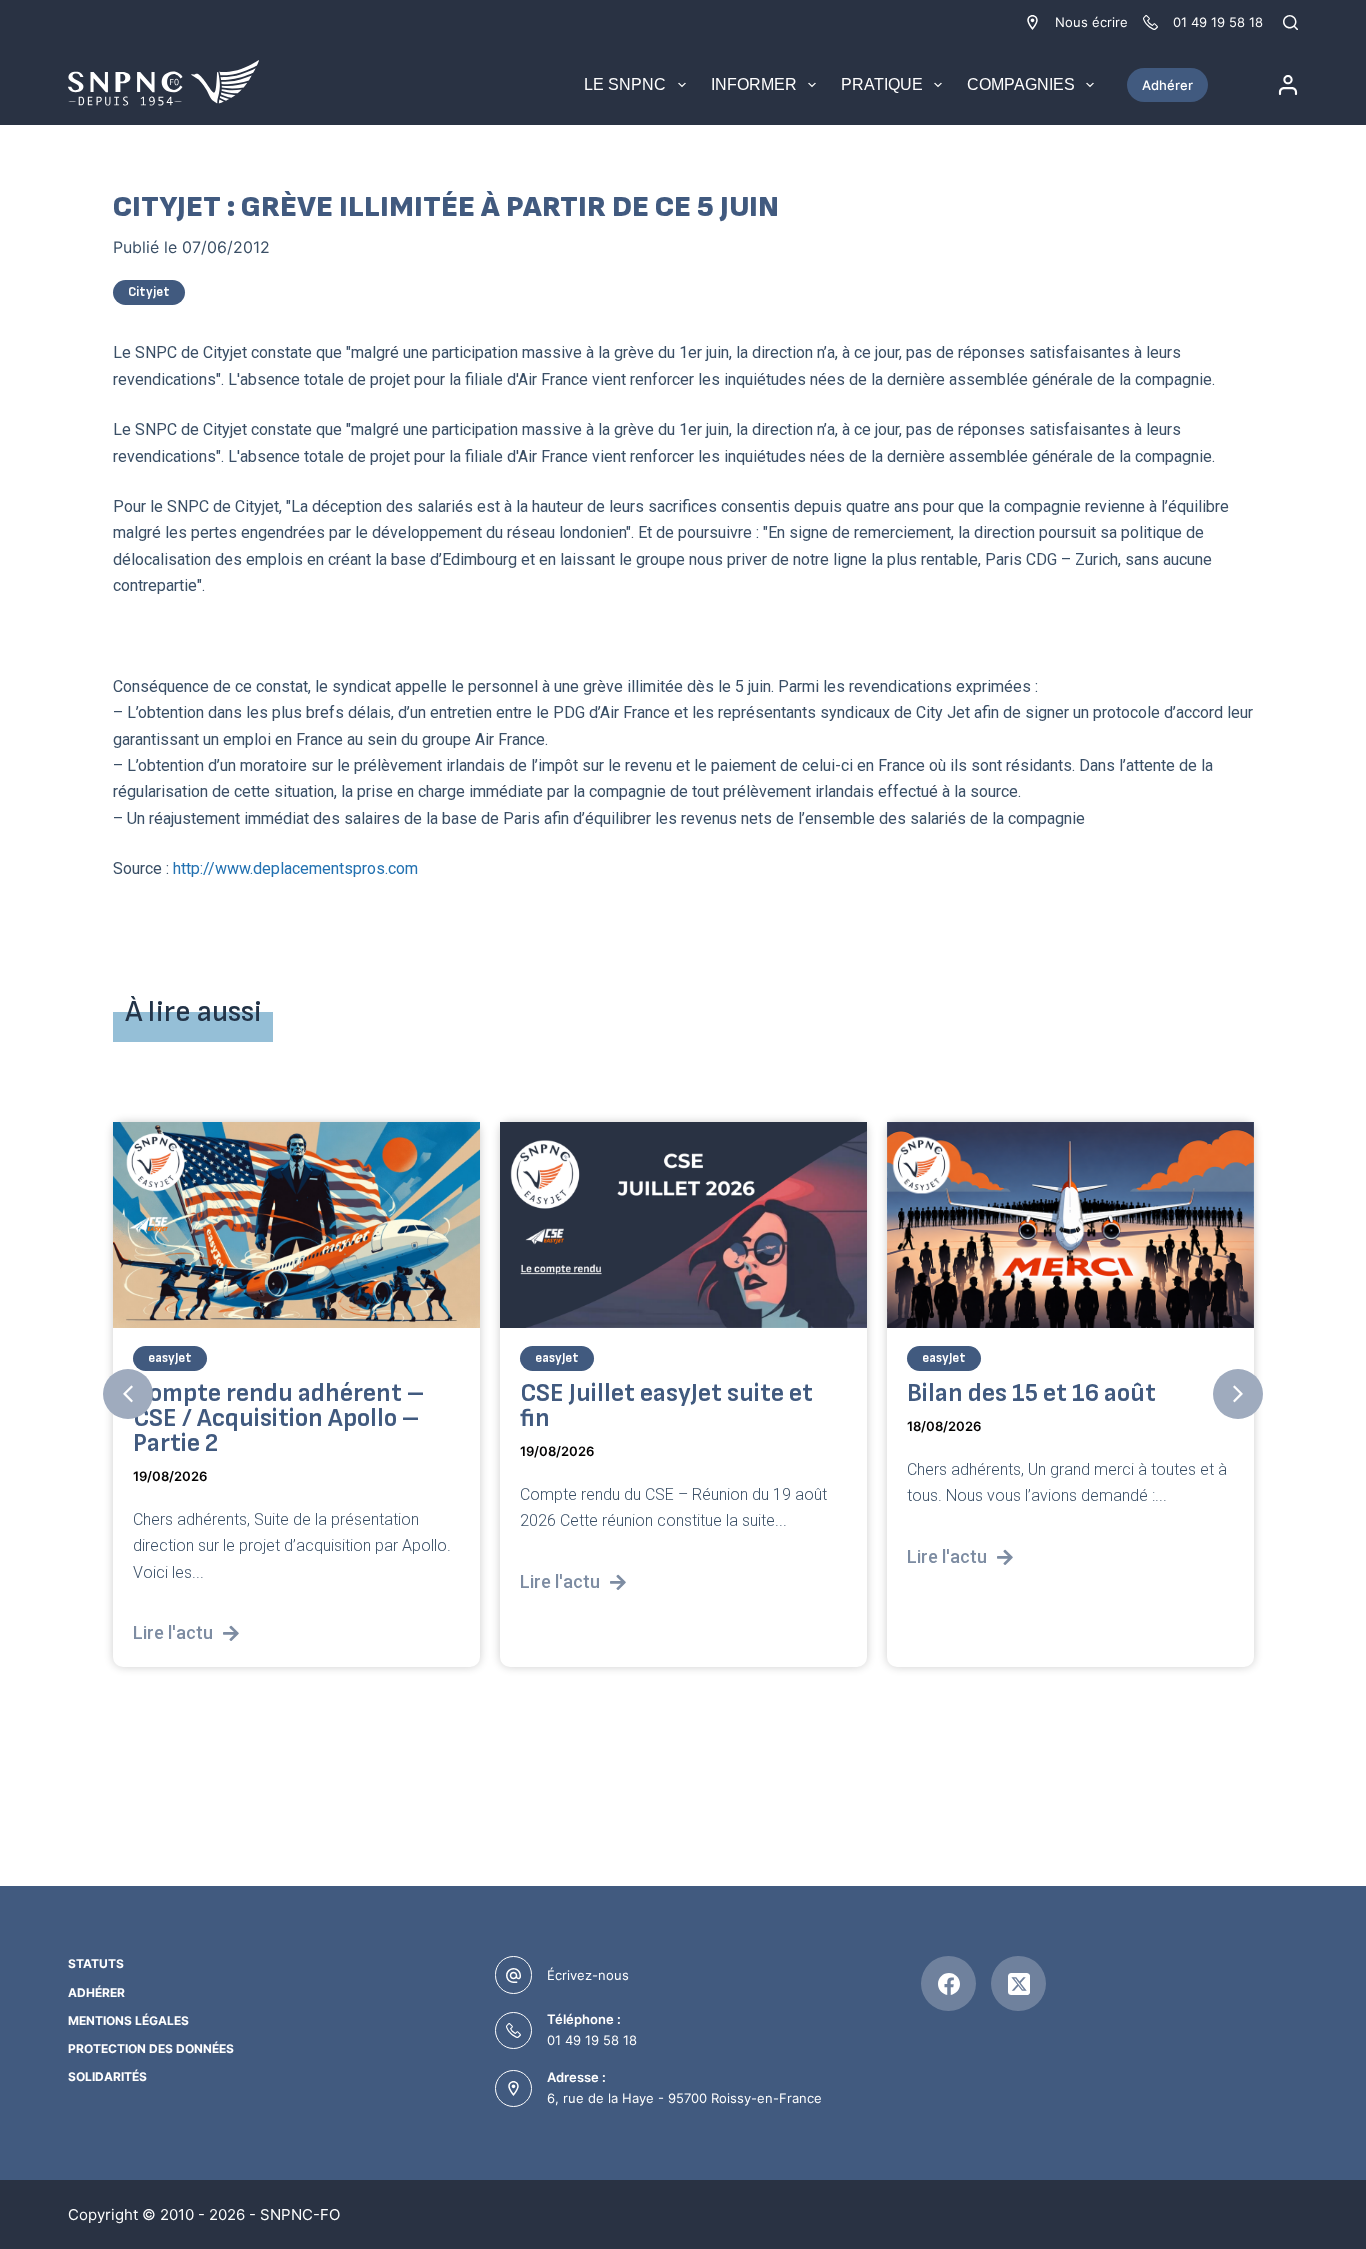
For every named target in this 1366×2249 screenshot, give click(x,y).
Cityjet (149, 292)
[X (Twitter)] (1018, 1983)
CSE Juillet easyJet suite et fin (666, 1405)
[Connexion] (1288, 85)
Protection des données (151, 2048)
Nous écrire (1091, 22)
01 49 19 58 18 (592, 2040)
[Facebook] (948, 1983)
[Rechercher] (1290, 22)
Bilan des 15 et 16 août (1031, 1392)
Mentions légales (128, 2020)
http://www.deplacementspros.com (295, 868)
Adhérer (1167, 85)
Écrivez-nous (588, 1975)
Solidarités (107, 2076)
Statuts (96, 1963)
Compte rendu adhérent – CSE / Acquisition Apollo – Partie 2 (278, 1417)
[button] (128, 1394)
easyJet (170, 1357)
